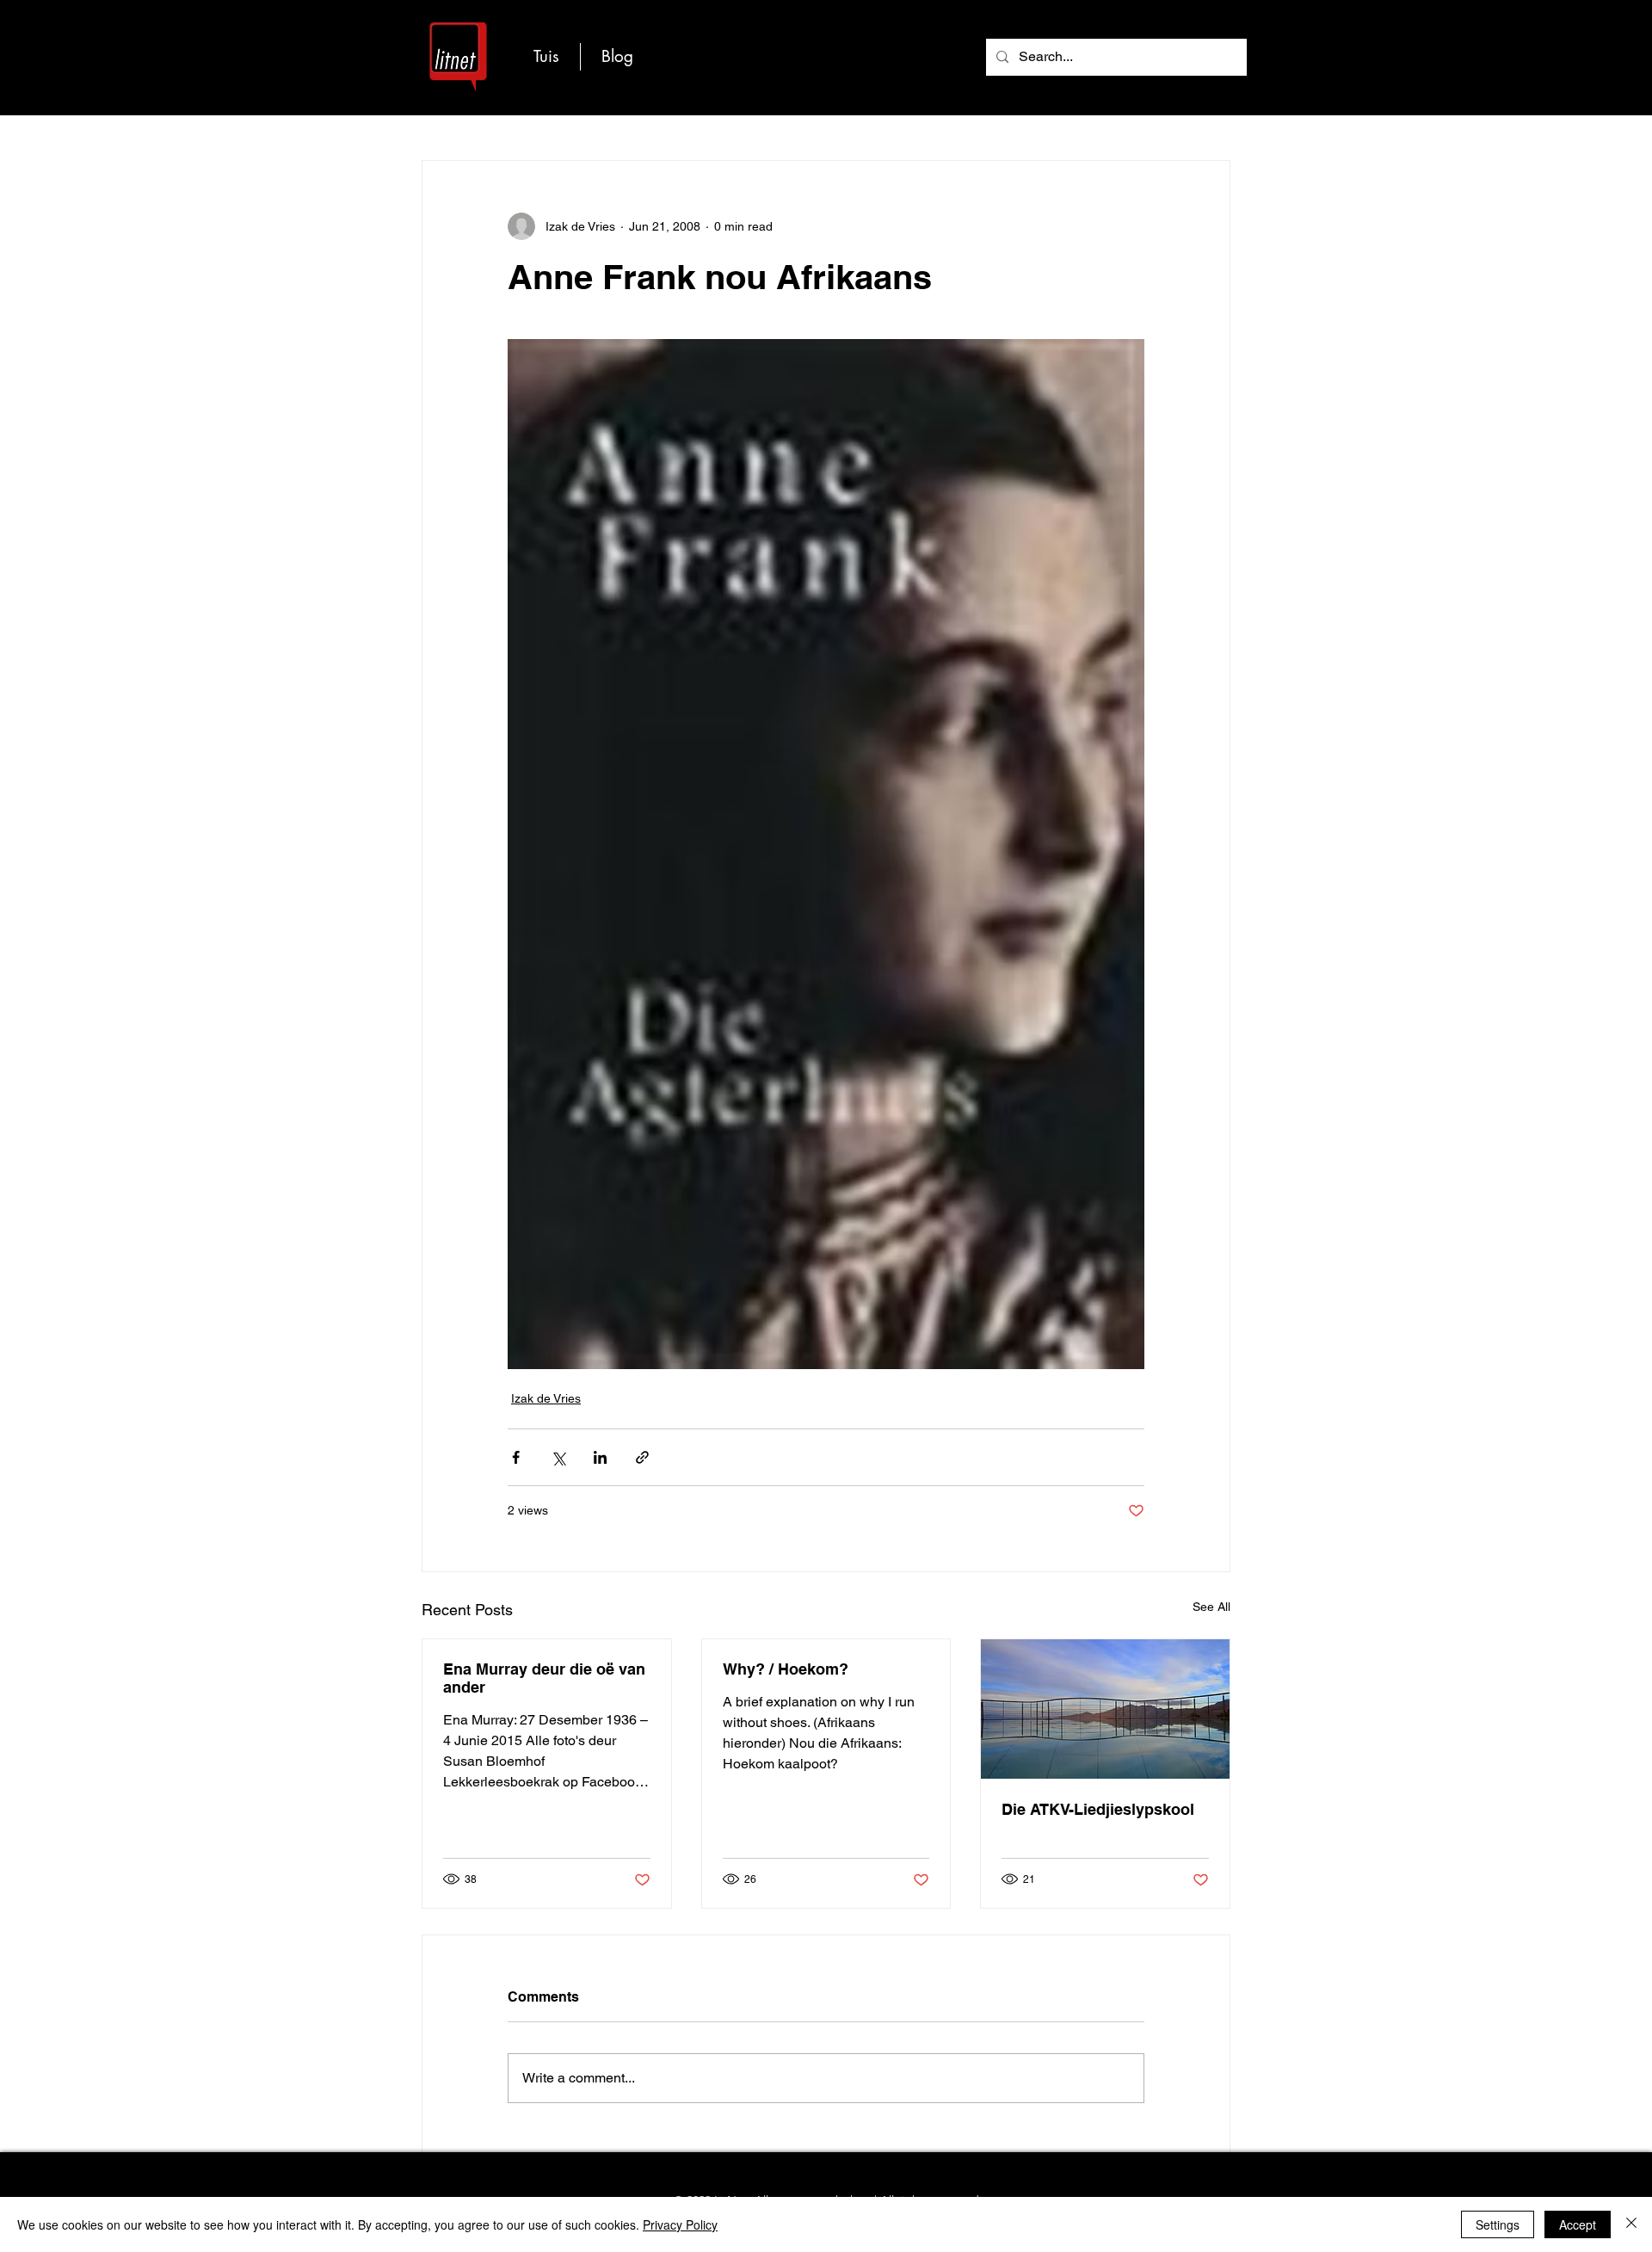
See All (1211, 1607)
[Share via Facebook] (516, 1457)
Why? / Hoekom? (786, 1669)
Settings (1498, 2224)
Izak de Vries (546, 1398)
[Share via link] (642, 1457)
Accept (1578, 2224)
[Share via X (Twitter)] (558, 1457)
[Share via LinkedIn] (600, 1457)
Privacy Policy (680, 2224)
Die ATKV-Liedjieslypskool (1098, 1809)
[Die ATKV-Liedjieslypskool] (1105, 1709)
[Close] (1631, 2224)
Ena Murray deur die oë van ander (544, 1678)
